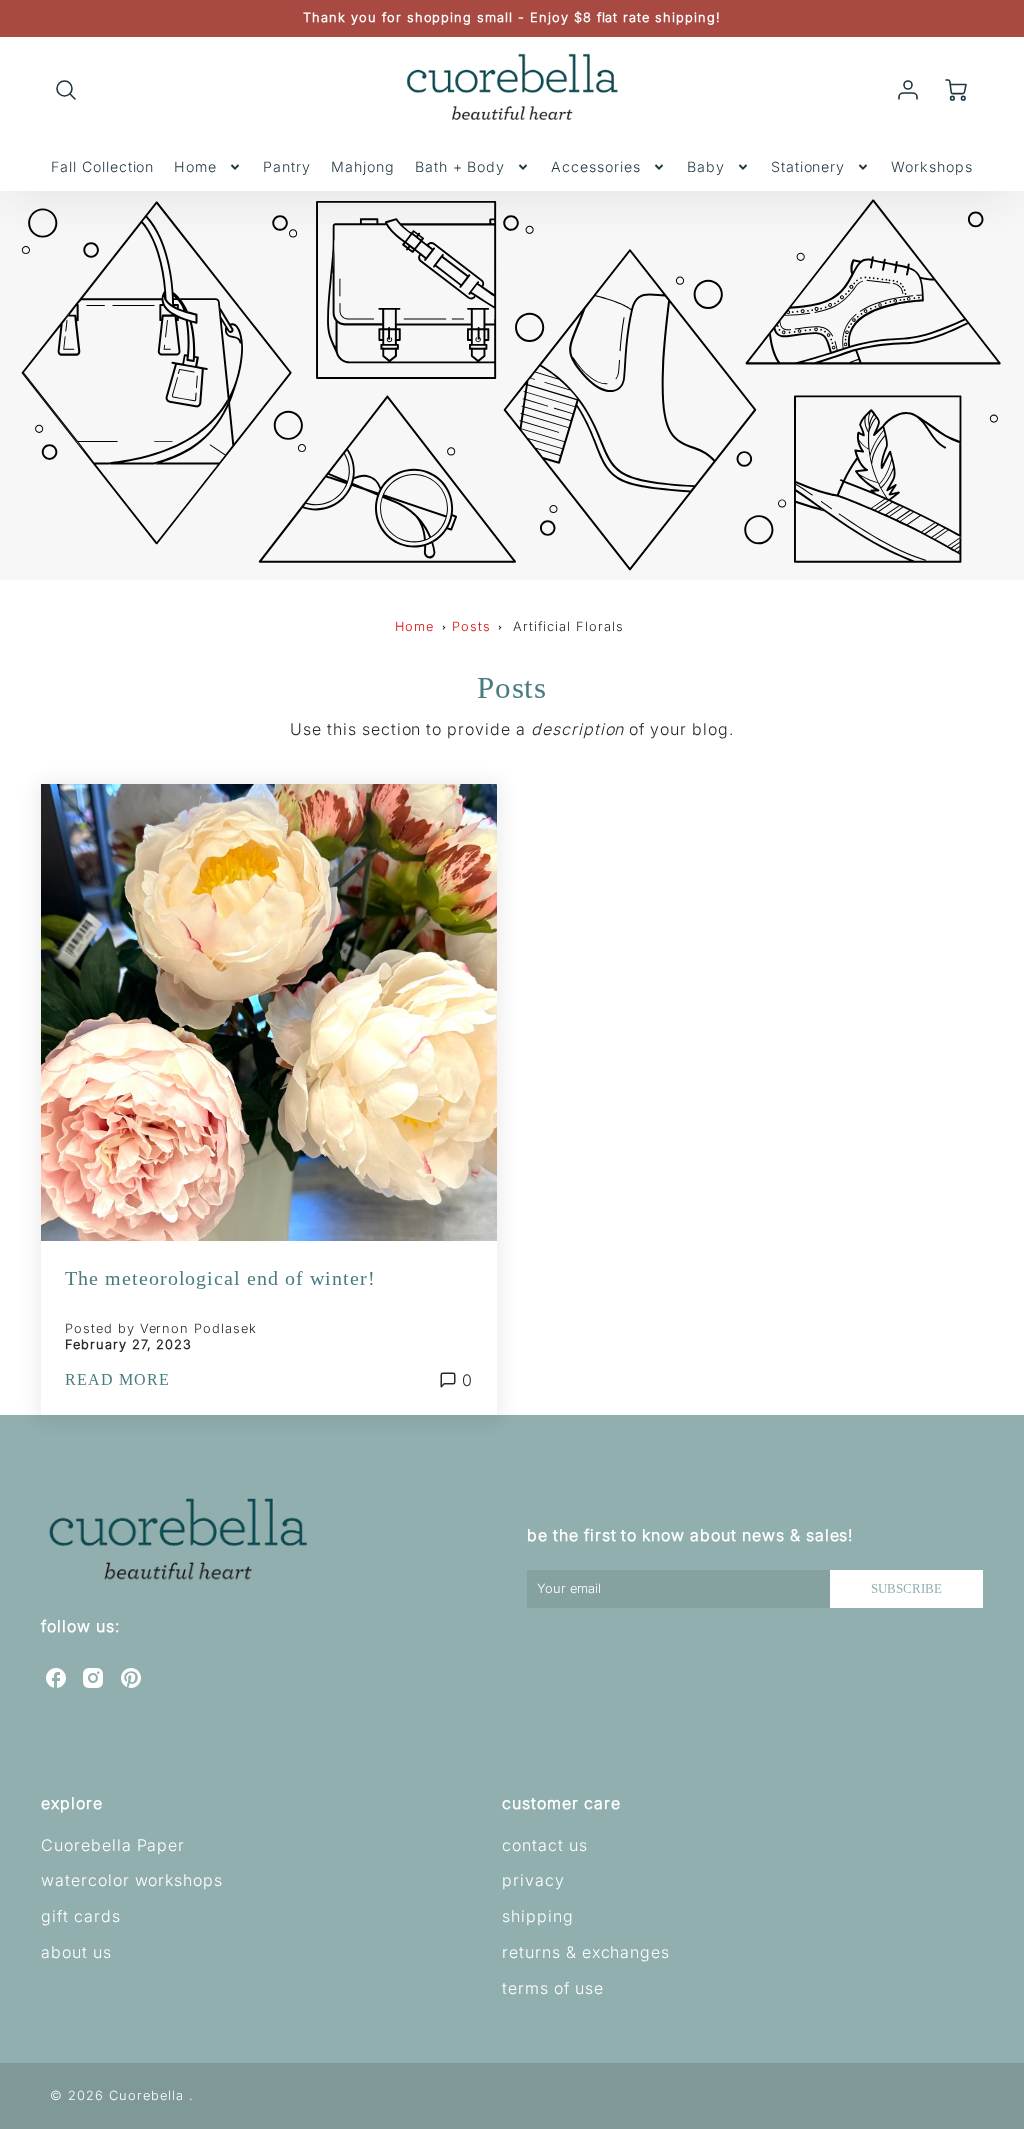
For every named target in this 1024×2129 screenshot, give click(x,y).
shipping (538, 1916)
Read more (117, 1379)
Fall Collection (102, 166)
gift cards (81, 1916)
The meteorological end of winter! (220, 1278)
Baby (706, 166)
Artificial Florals (568, 626)
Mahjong (363, 166)
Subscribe (906, 1589)
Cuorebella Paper (113, 1845)
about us (76, 1952)
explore (72, 1803)
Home (195, 166)
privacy (533, 1880)
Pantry (287, 166)
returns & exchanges (586, 1952)
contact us (545, 1845)
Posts (471, 626)
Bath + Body (460, 166)
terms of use (553, 1988)
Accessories (596, 166)
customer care (561, 1803)
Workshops (932, 166)
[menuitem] (102, 167)
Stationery (808, 166)
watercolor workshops (132, 1880)
